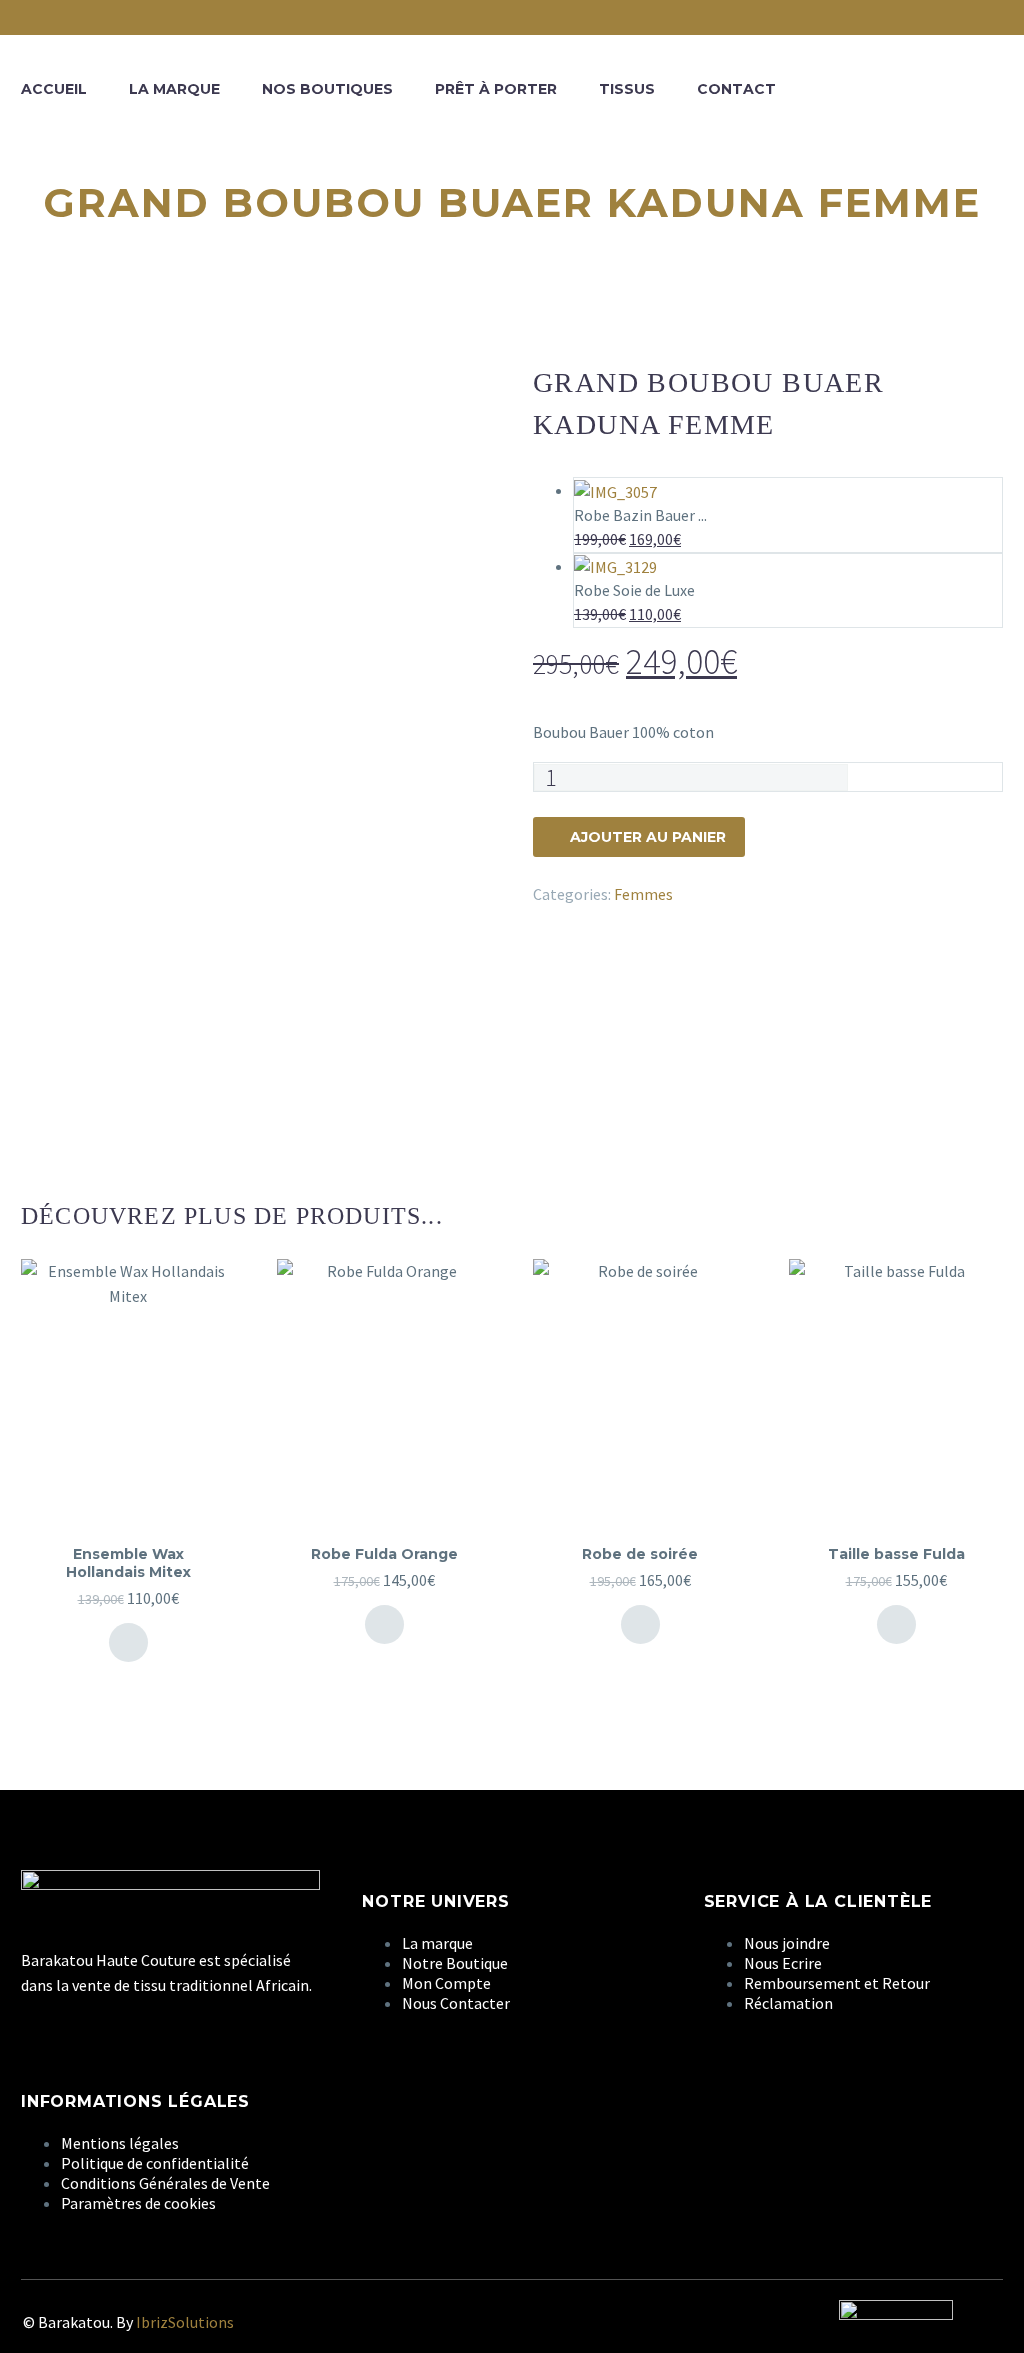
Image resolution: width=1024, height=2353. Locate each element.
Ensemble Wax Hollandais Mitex (128, 1563)
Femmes (643, 894)
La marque (174, 89)
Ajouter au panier (648, 837)
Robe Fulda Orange (384, 1554)
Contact (736, 89)
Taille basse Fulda (896, 1554)
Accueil (54, 89)
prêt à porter (496, 89)
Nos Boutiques (327, 89)
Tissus (627, 89)
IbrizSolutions (185, 2322)
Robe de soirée (640, 1554)
